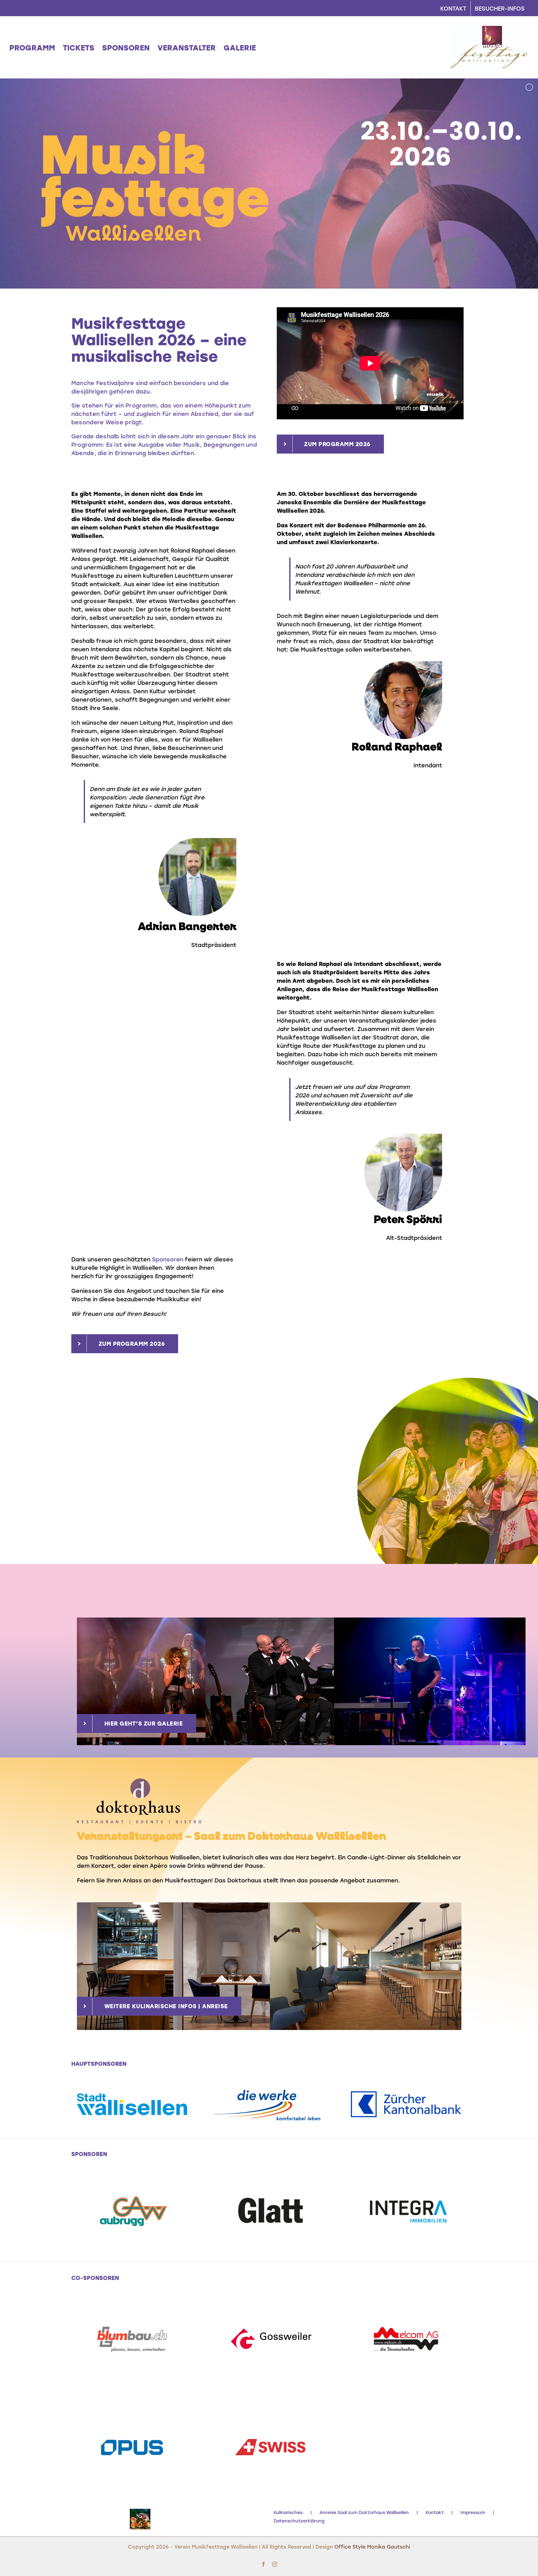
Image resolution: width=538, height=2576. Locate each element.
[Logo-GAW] (132, 2183)
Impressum (473, 2512)
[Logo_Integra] (406, 2183)
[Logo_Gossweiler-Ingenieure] (269, 2310)
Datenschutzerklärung (299, 2521)
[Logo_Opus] (132, 2418)
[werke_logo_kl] (269, 2091)
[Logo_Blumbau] (132, 2310)
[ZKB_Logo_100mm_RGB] (406, 2094)
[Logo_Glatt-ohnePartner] (269, 2183)
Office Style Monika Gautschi (372, 2547)
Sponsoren (168, 1259)
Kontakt (435, 2512)
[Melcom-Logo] (406, 2310)
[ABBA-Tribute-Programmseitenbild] (445, 1380)
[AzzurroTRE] (140, 2519)
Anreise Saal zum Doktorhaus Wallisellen (364, 2512)
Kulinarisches (288, 2512)
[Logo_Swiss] (269, 2418)
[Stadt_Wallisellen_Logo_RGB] (132, 2096)
